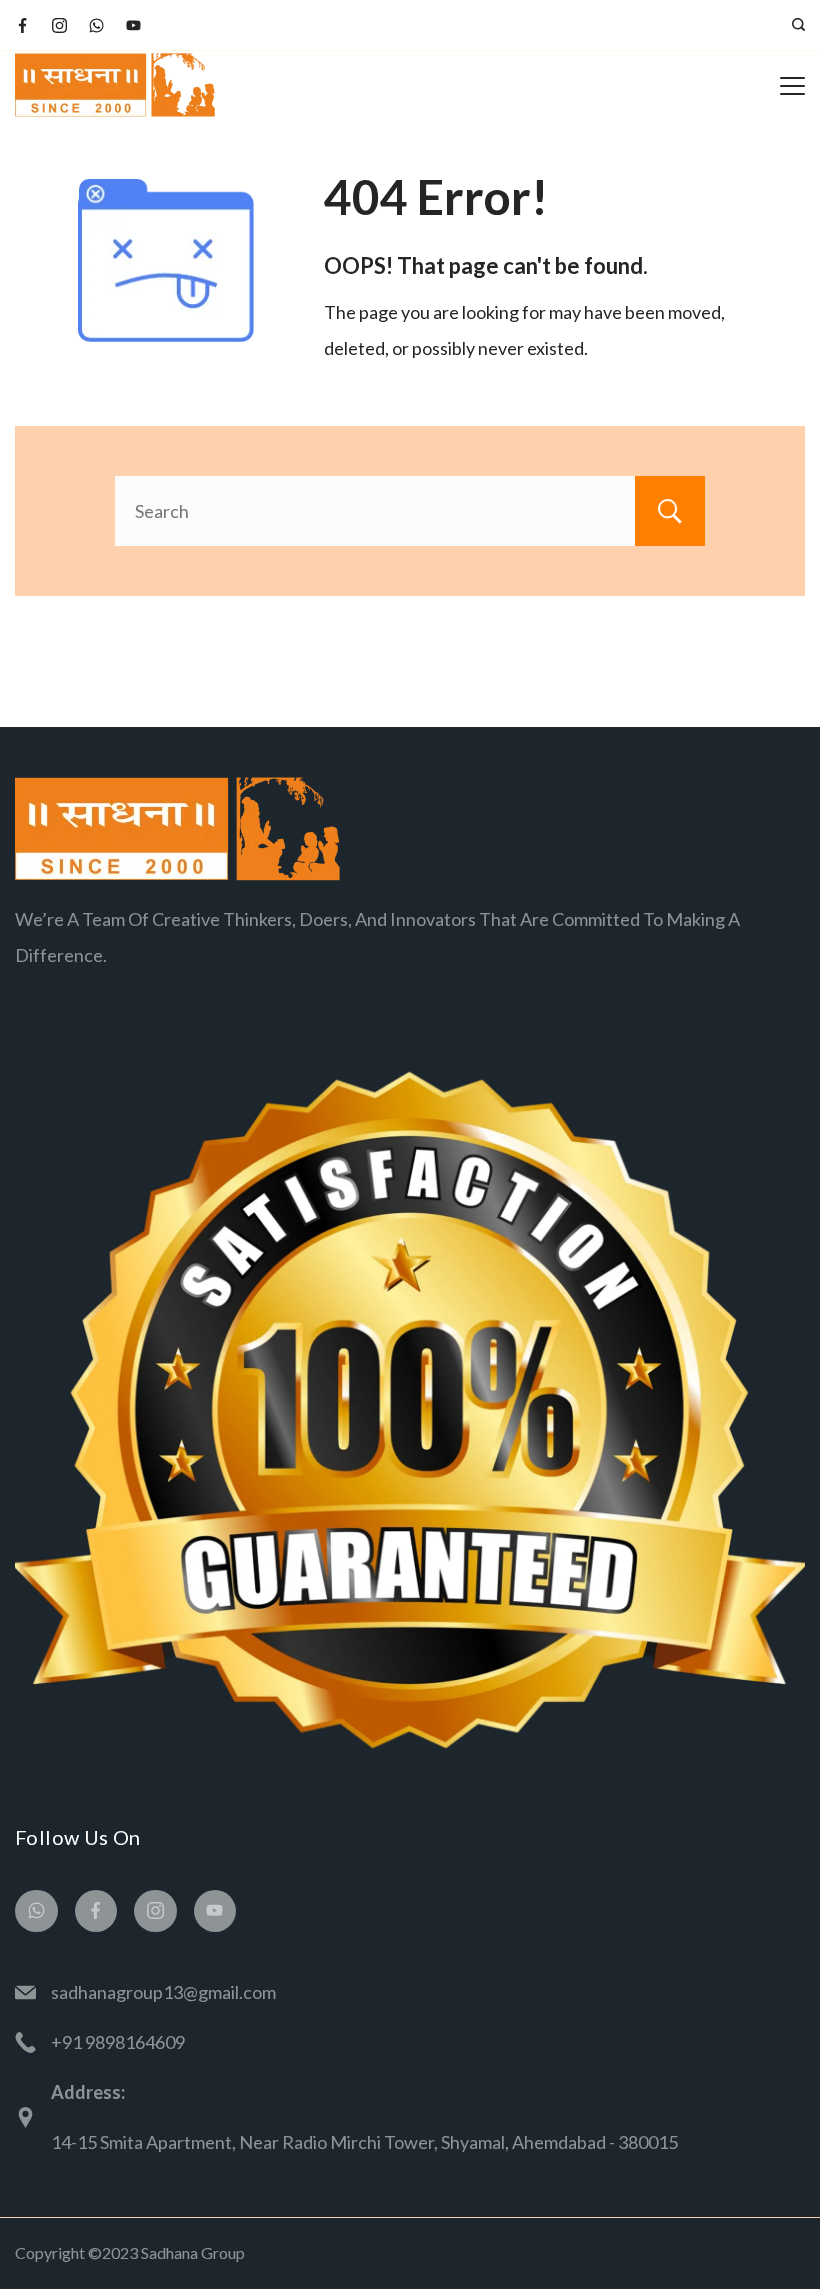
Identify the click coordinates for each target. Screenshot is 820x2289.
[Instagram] (59, 25)
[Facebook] (22, 25)
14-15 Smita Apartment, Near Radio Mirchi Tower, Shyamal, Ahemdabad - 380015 (364, 2142)
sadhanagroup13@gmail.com (163, 1992)
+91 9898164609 (118, 2042)
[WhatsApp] (96, 25)
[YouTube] (133, 25)
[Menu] (792, 86)
